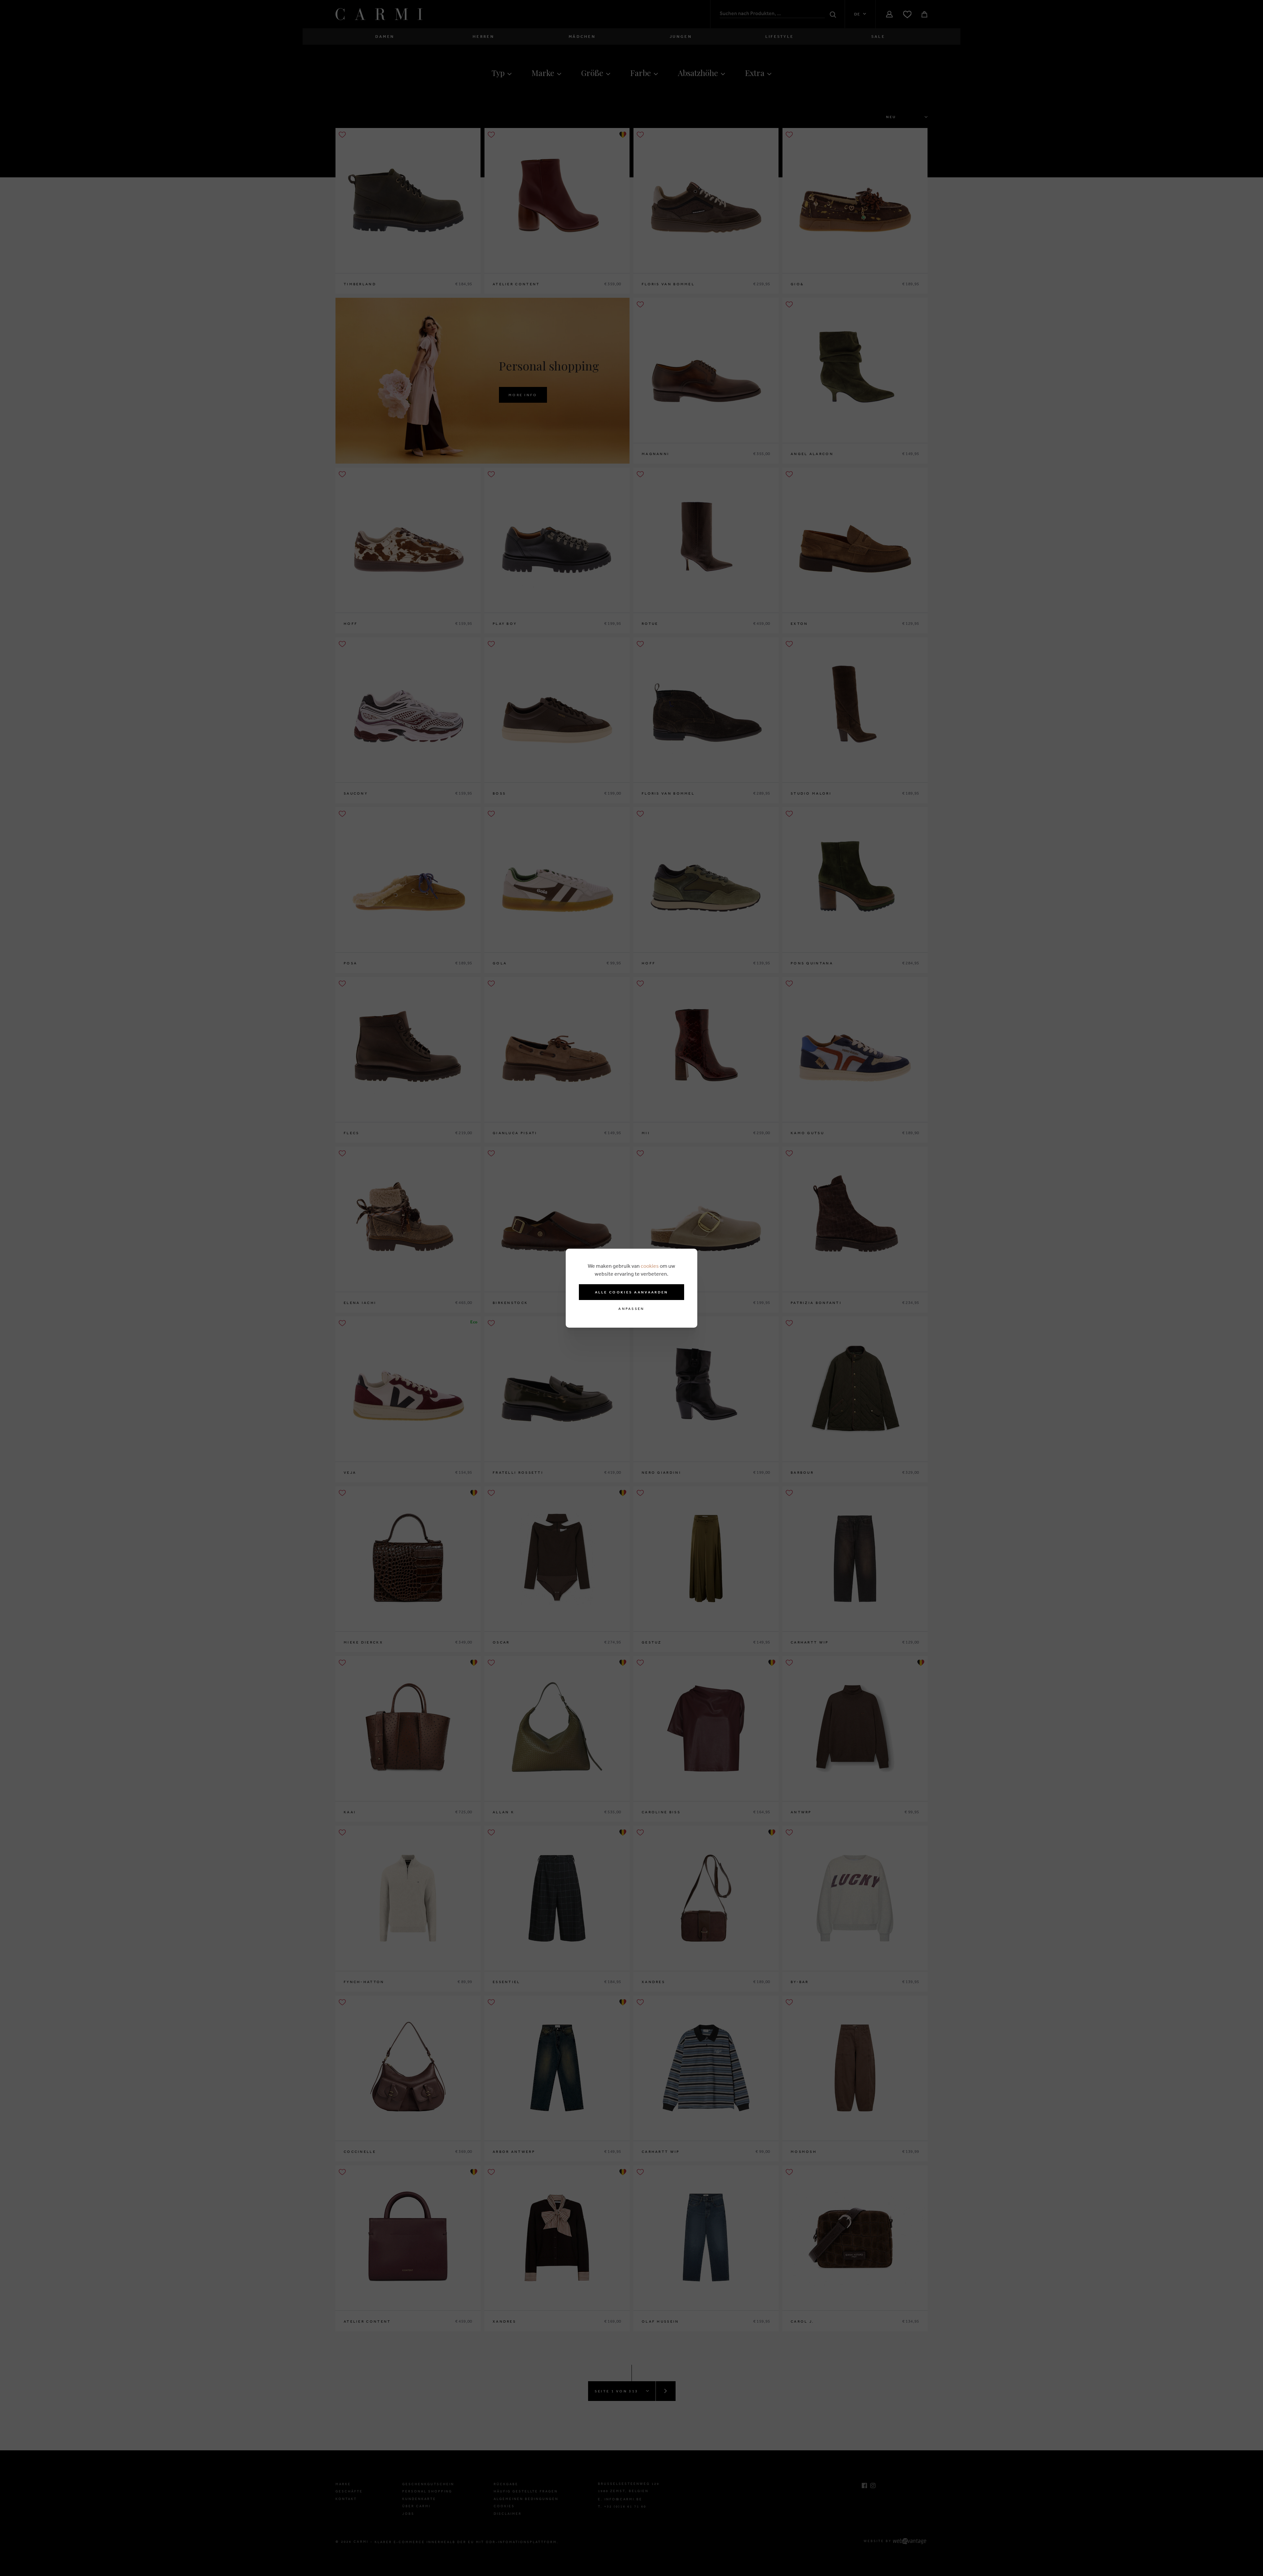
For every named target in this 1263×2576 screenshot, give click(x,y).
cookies (650, 1266)
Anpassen (631, 1309)
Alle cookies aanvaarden (632, 1292)
